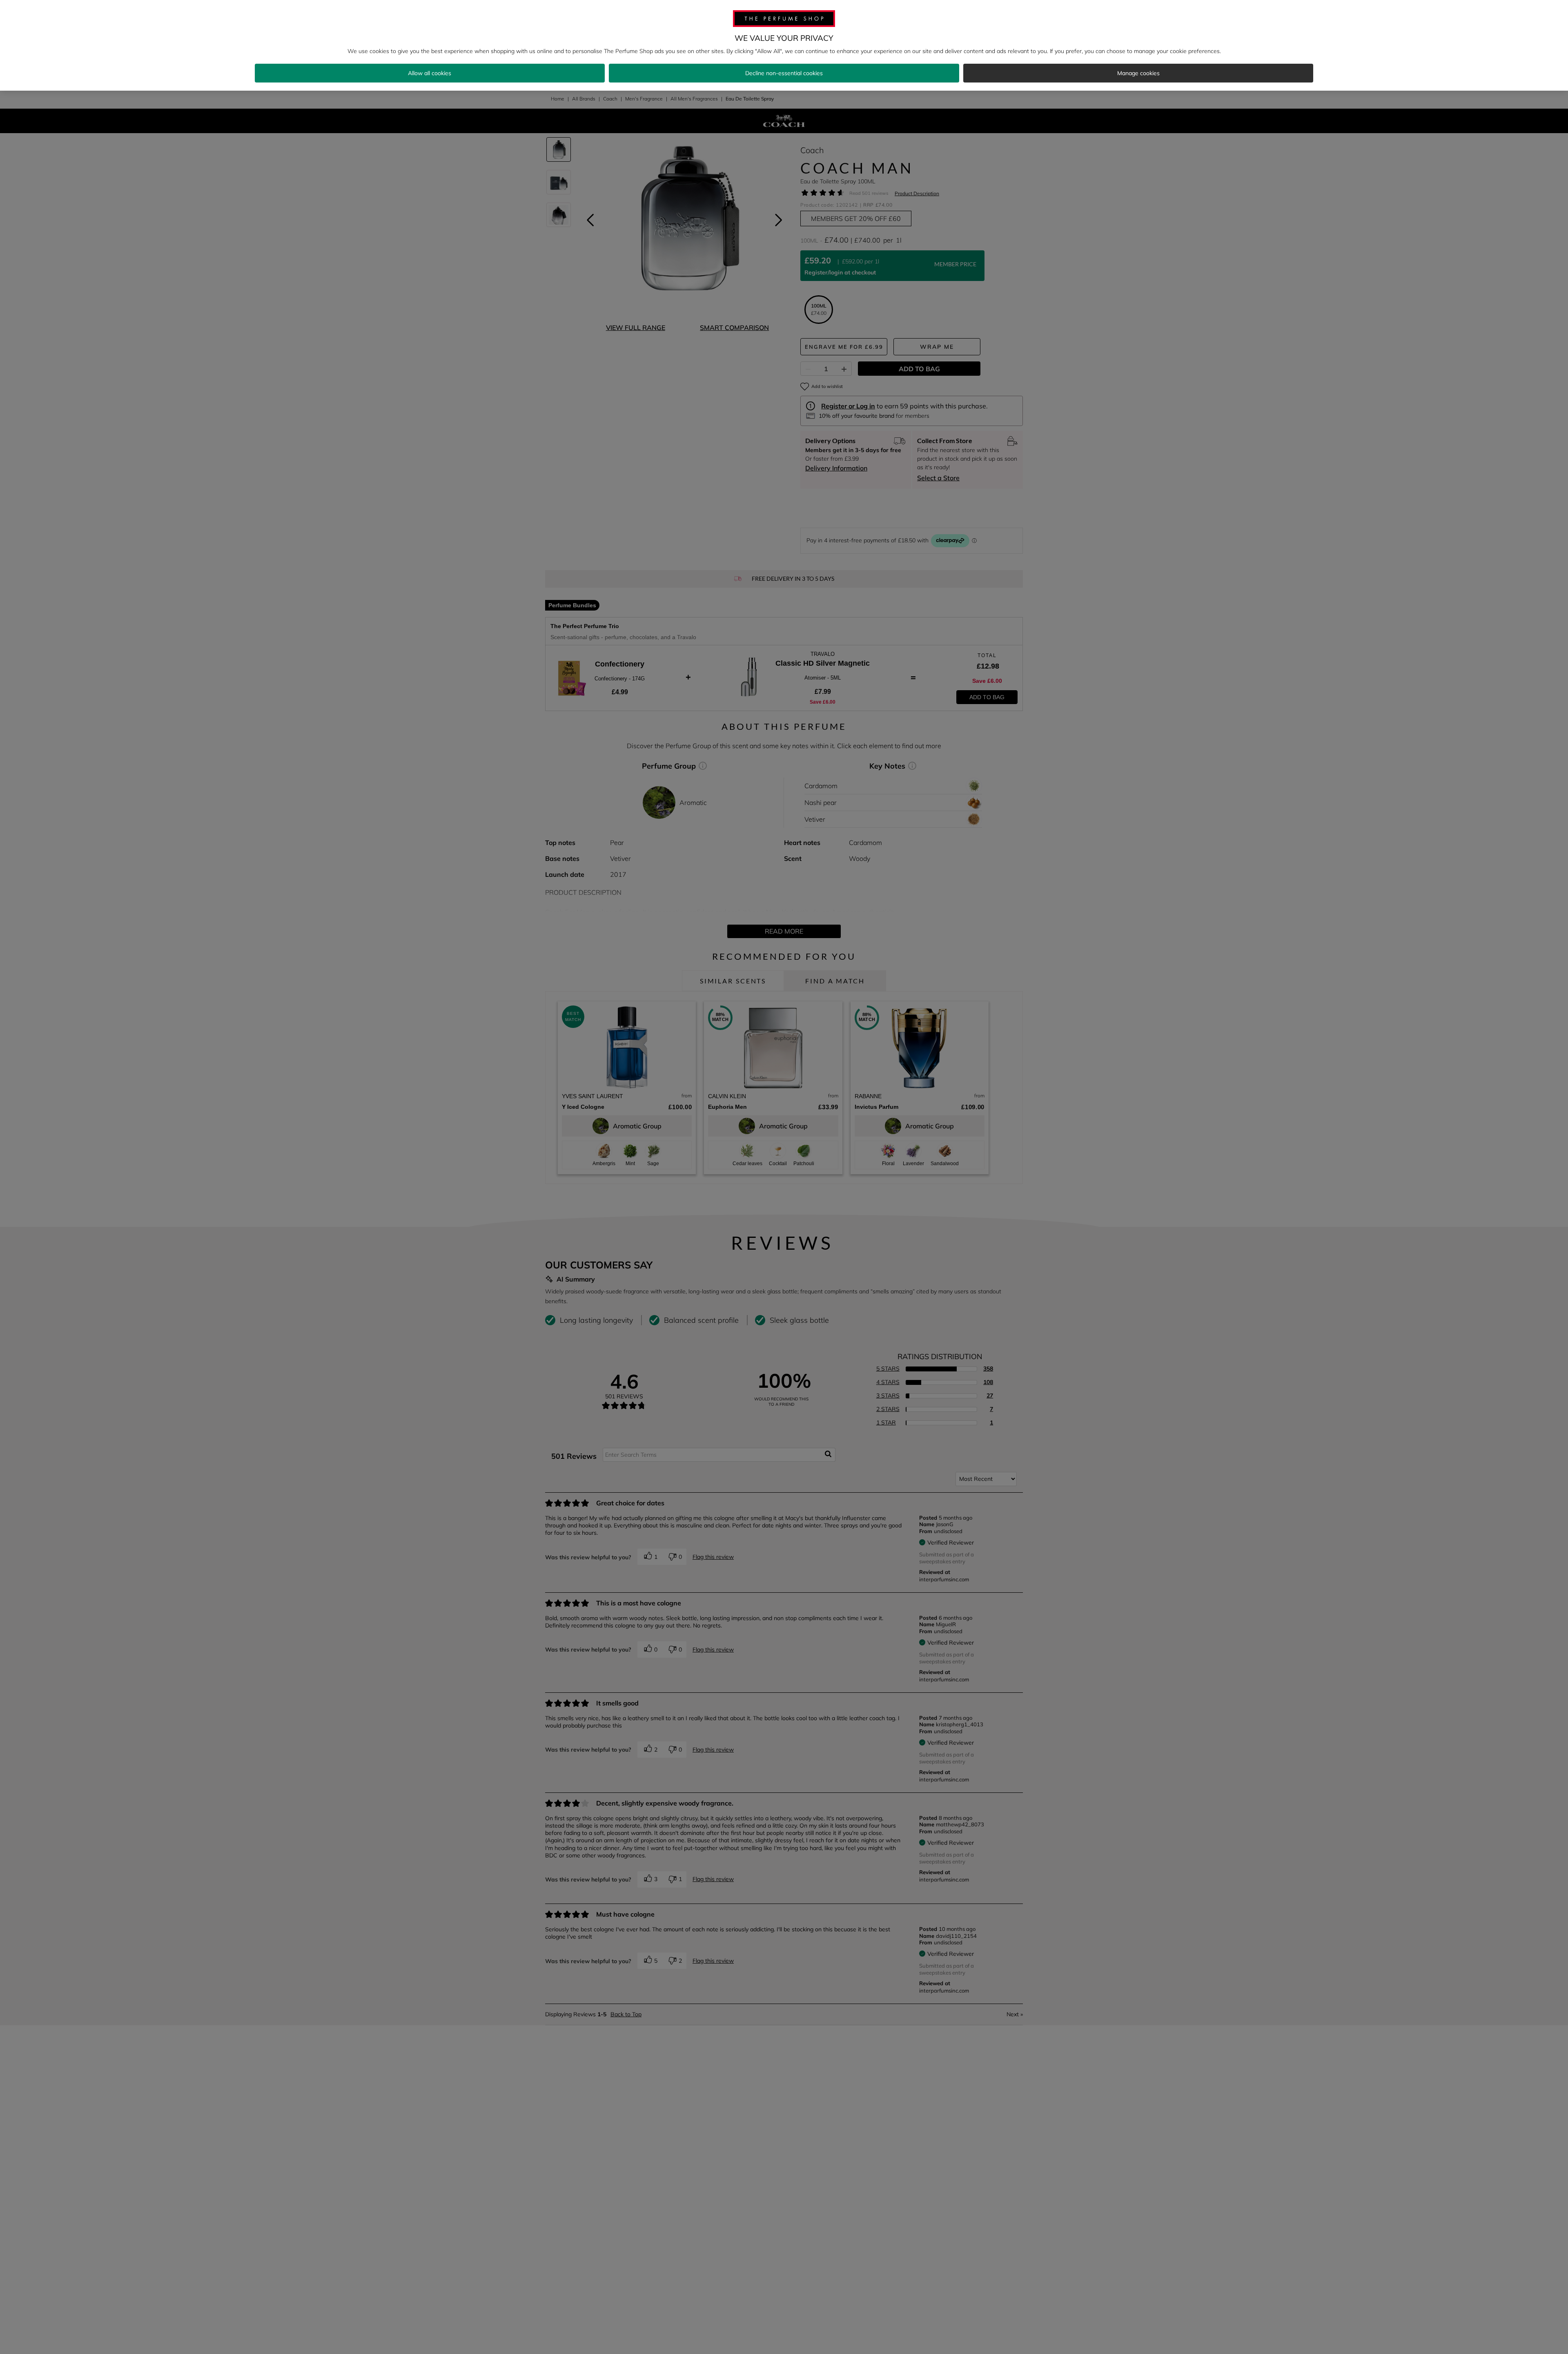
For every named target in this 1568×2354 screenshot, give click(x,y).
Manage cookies (1138, 73)
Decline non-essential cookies (784, 73)
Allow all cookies (430, 73)
